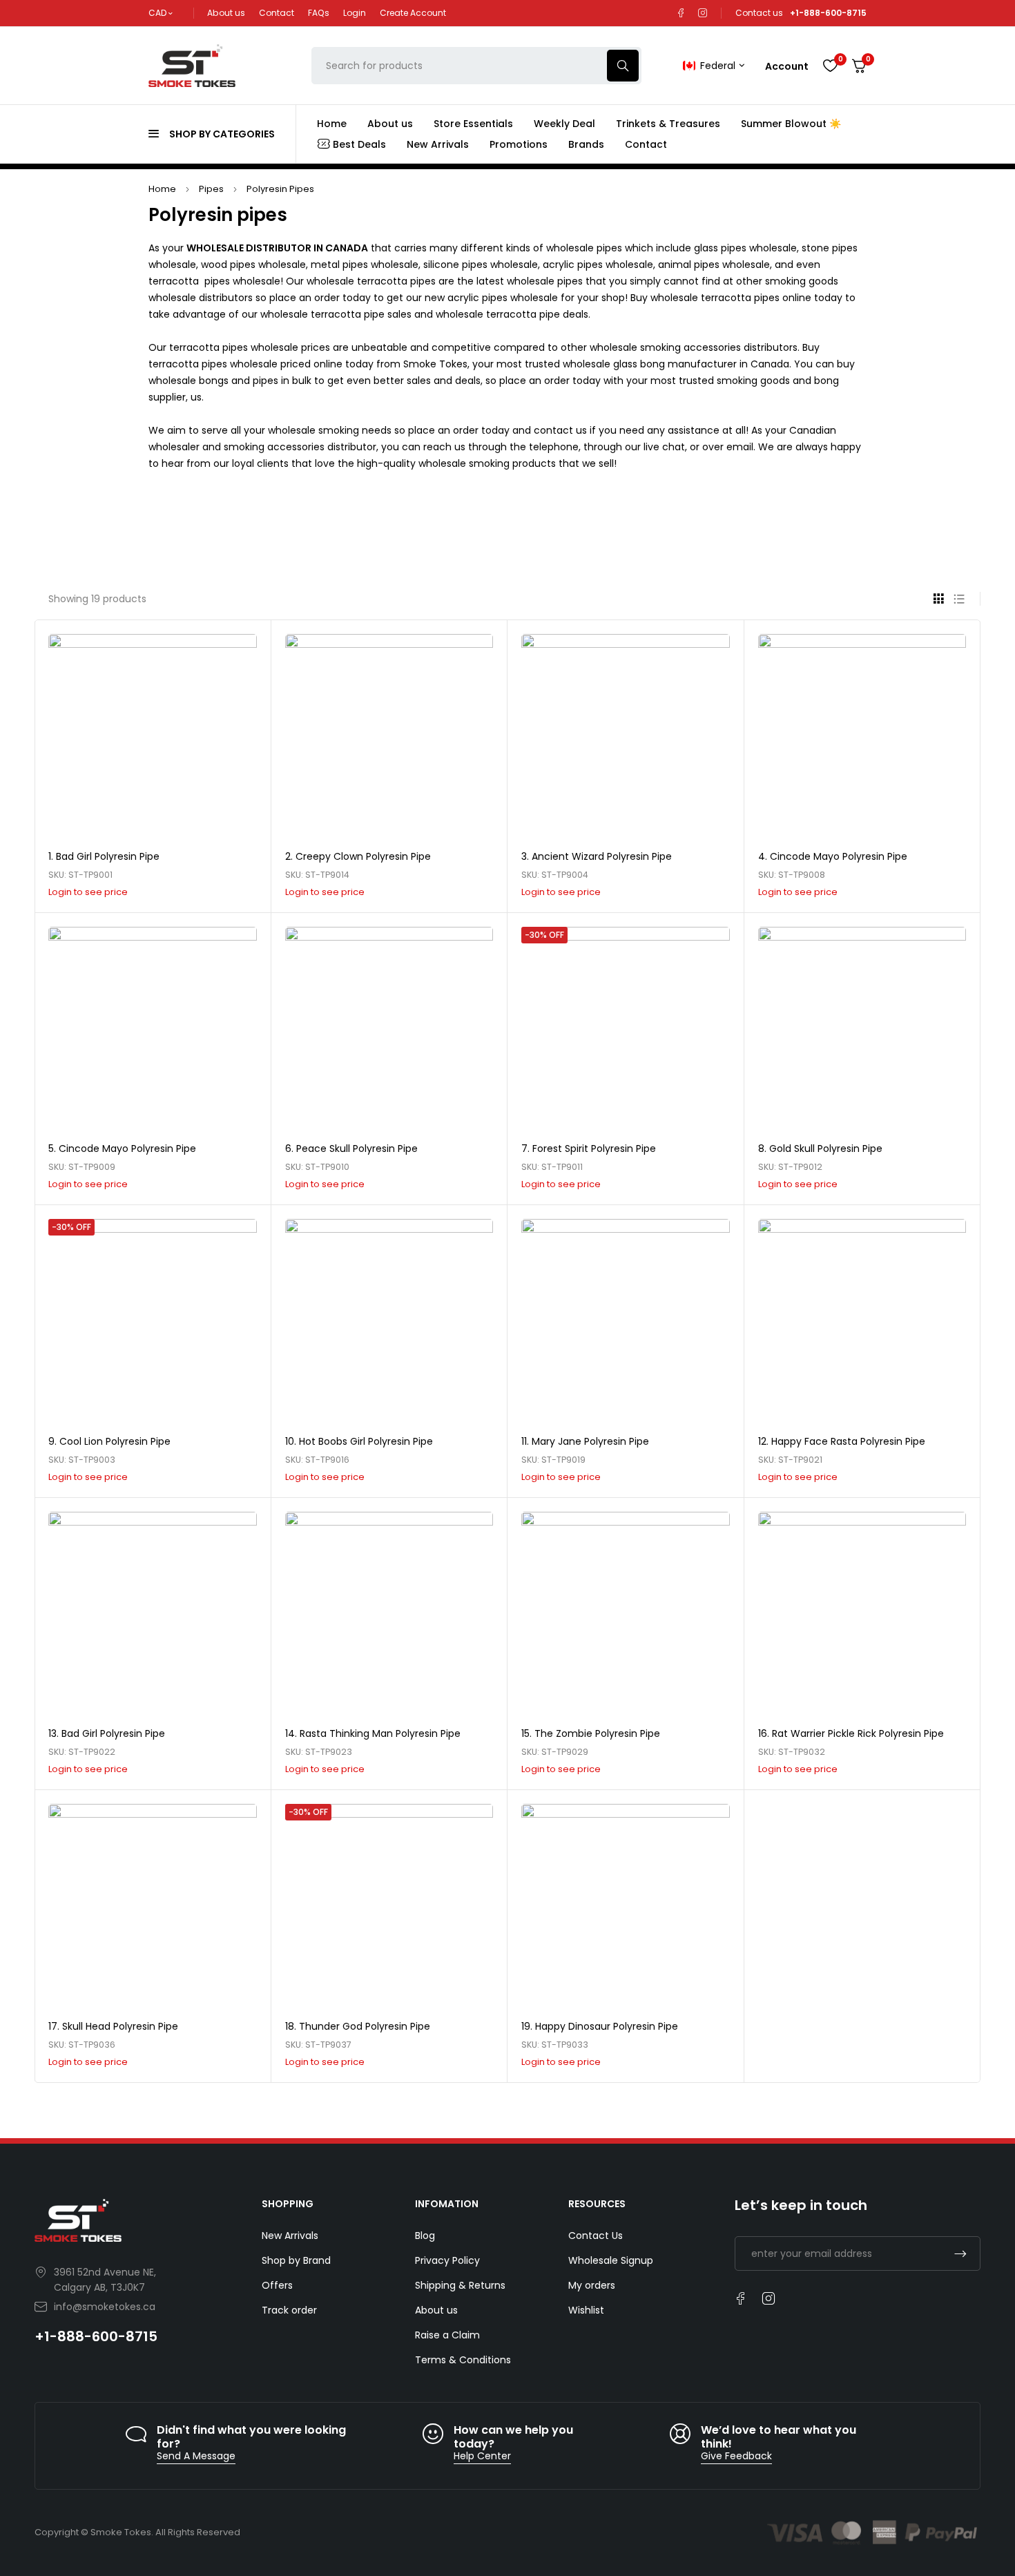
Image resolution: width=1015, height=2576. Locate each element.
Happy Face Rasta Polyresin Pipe (848, 1441)
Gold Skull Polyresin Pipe (826, 1148)
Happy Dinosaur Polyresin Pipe (607, 2026)
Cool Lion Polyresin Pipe (115, 1441)
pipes (211, 189)
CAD (157, 13)
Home (162, 189)
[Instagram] (703, 13)
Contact (277, 13)
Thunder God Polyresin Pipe (365, 2026)
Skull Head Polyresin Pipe (120, 2026)
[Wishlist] (830, 66)
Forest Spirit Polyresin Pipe (594, 1148)
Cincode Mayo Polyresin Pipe (839, 856)
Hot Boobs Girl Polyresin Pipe (366, 1441)
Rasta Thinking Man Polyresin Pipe (380, 1733)
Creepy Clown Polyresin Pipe (363, 856)
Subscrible (960, 2253)
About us (226, 13)
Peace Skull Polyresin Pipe (357, 1148)
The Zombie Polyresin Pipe (597, 1733)
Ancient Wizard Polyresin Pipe (602, 856)
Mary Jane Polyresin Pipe (590, 1441)
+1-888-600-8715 (96, 2336)
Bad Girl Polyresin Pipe (108, 856)
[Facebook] (681, 13)
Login (355, 13)
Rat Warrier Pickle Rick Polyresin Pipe (858, 1733)
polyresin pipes (280, 189)
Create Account (413, 13)
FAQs (319, 13)
